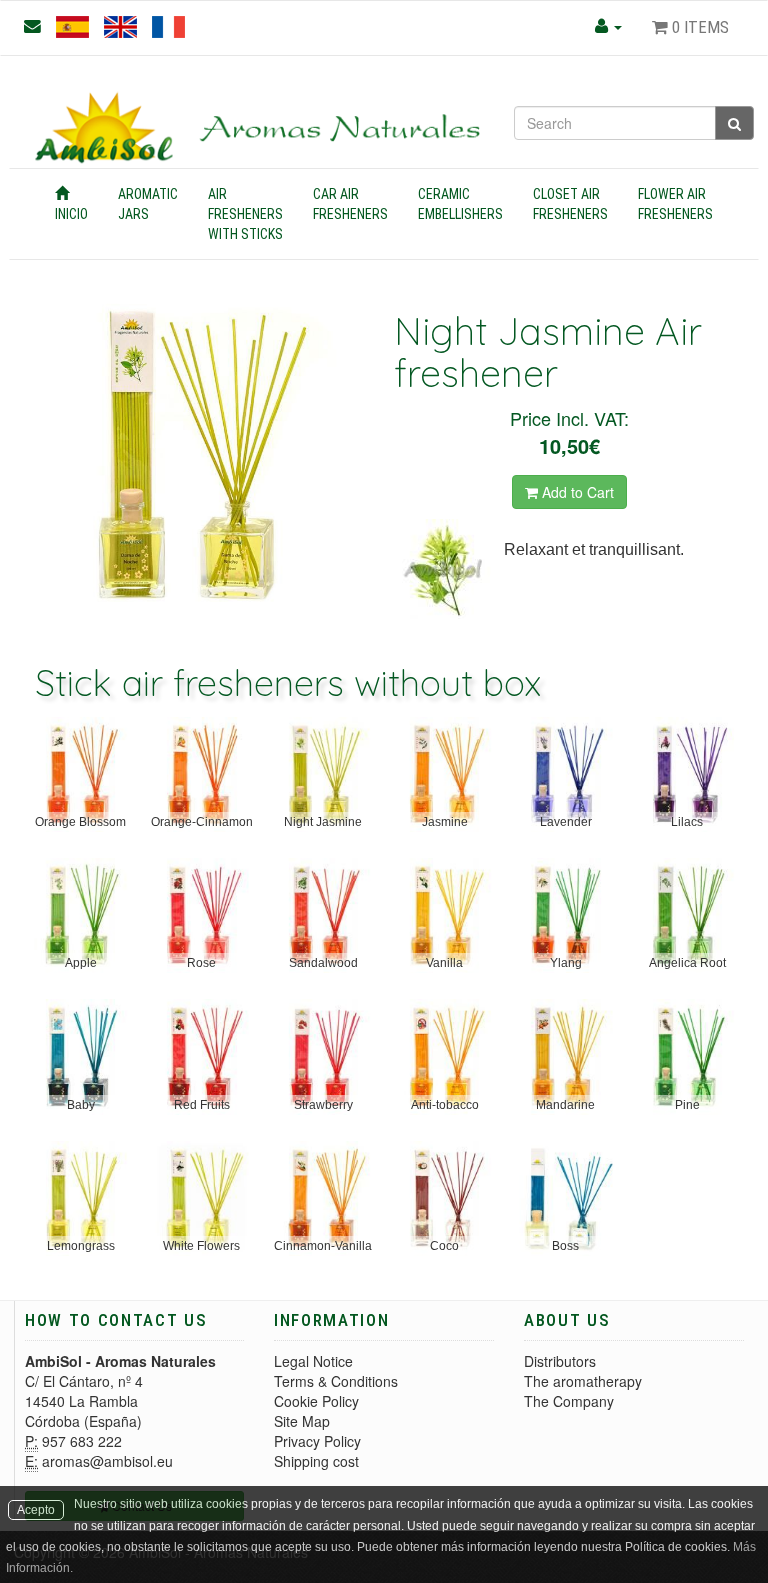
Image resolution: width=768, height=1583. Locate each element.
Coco (444, 1246)
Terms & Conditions (336, 1381)
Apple (81, 963)
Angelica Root (687, 963)
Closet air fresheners (570, 204)
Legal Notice (313, 1361)
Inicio (71, 214)
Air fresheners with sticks (245, 214)
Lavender (566, 822)
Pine (687, 1105)
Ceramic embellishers (460, 204)
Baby (81, 1105)
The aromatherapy (583, 1381)
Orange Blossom (80, 822)
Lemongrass (81, 1246)
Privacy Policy (317, 1441)
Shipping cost (316, 1461)
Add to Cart (576, 492)
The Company (569, 1401)
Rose (201, 963)
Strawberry (323, 1105)
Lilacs (687, 822)
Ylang (566, 963)
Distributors (560, 1361)
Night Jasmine (323, 822)
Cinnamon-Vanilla (323, 1246)
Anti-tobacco (445, 1105)
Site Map (302, 1421)
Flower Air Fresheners (675, 204)
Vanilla (444, 963)
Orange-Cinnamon (202, 822)
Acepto (36, 1510)
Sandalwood (323, 963)
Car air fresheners (350, 204)
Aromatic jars (148, 204)
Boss (565, 1246)
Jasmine (445, 822)
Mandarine (565, 1105)
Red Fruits (202, 1105)
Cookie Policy (316, 1401)
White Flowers (201, 1246)
